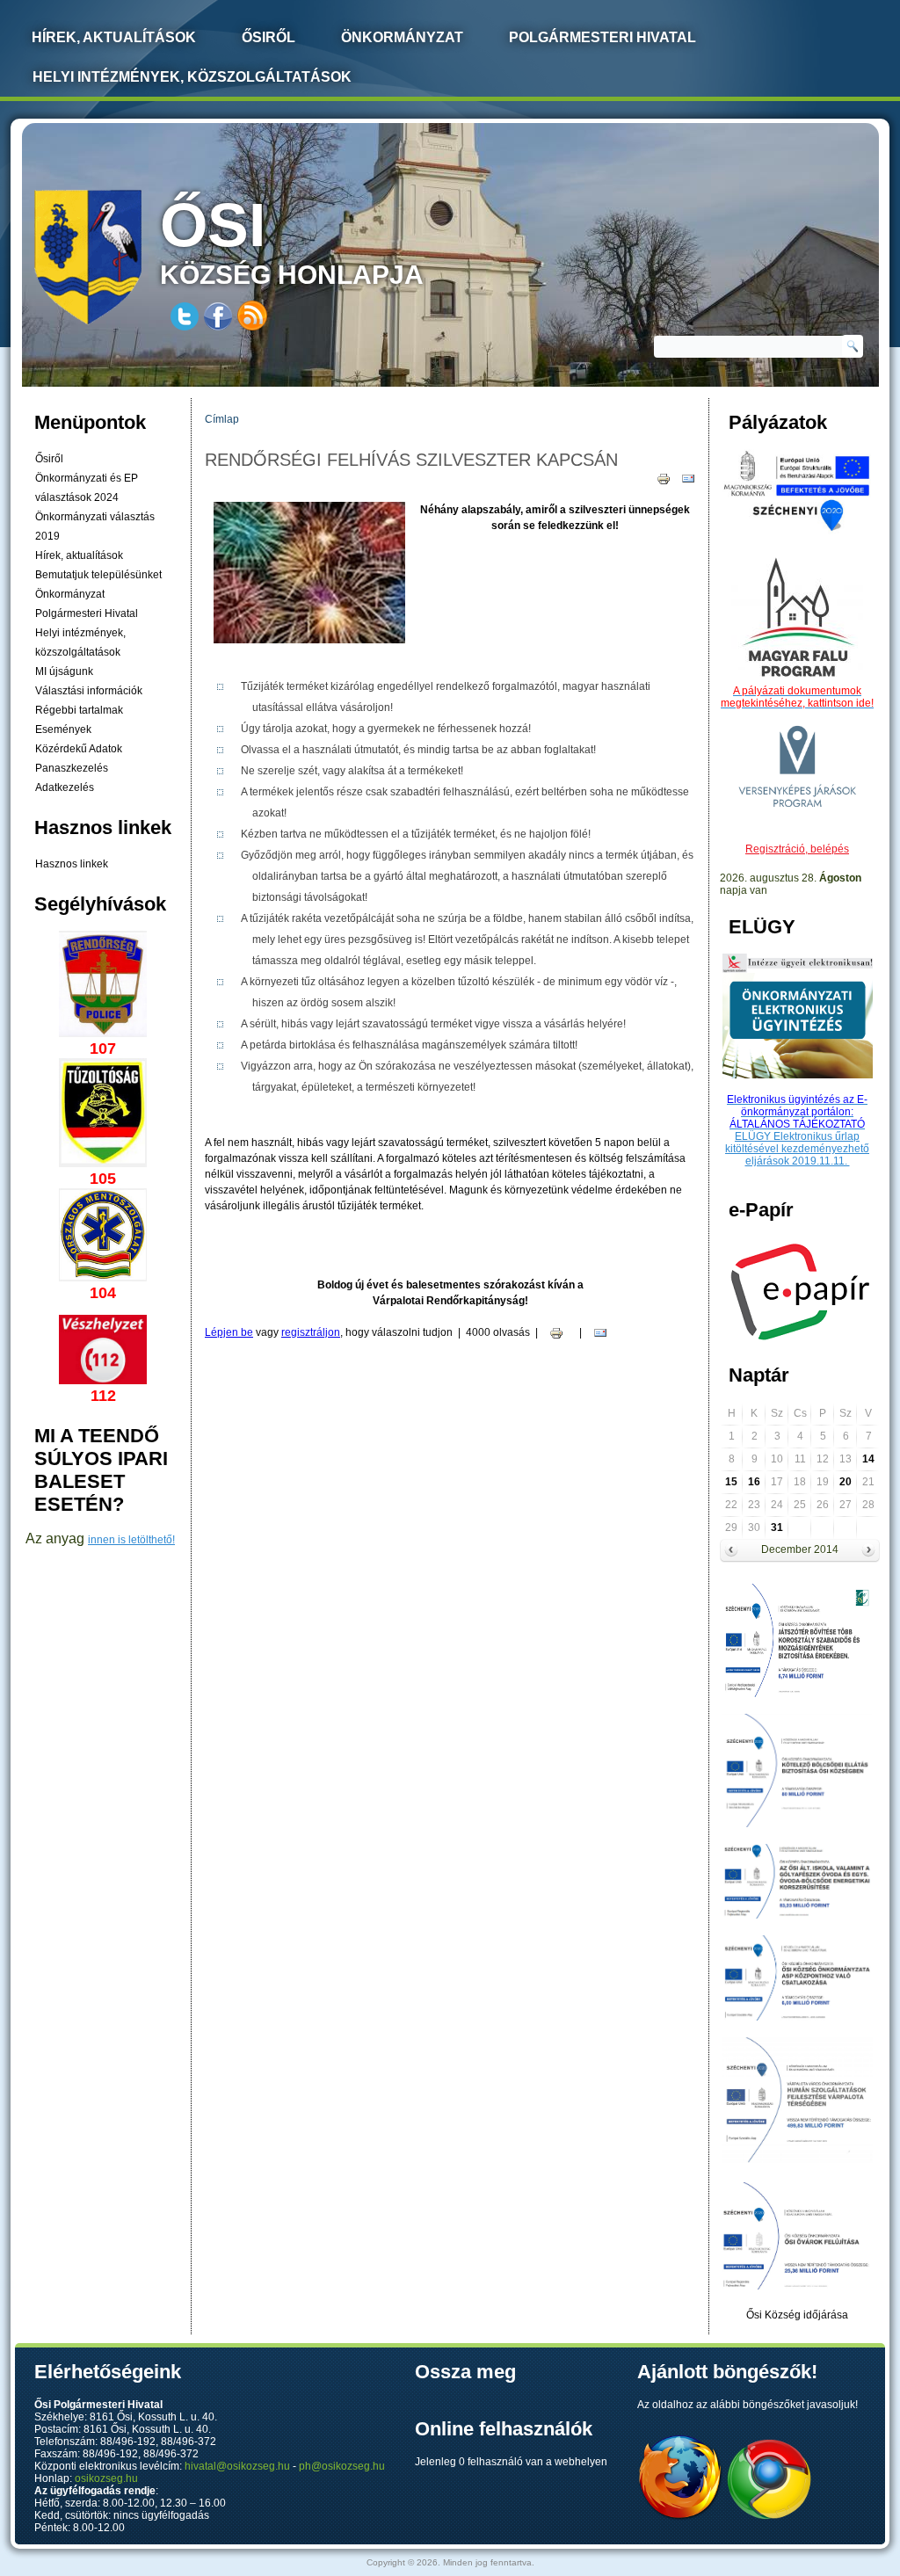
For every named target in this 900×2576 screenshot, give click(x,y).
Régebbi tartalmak (79, 710)
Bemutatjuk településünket (98, 575)
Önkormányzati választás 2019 (95, 526)
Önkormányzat (402, 37)
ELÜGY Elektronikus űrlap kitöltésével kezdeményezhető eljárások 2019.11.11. (797, 1149)
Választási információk (89, 691)
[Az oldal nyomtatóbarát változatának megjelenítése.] (664, 478)
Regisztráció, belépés (797, 849)
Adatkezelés (65, 787)
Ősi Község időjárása (797, 2315)
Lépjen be (229, 1332)
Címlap (222, 419)
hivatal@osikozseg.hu (237, 2466)
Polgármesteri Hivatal (602, 37)
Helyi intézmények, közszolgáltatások (192, 77)
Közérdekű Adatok (79, 749)
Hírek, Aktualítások (114, 37)
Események (63, 729)
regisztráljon (311, 1332)
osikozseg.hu (106, 2478)
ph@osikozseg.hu (342, 2466)
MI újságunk (64, 671)
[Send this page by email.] (688, 478)
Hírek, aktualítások (79, 555)
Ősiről (269, 37)
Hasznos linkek (72, 864)
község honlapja (292, 240)
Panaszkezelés (72, 768)
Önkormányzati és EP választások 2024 (87, 488)
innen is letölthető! (131, 1540)
